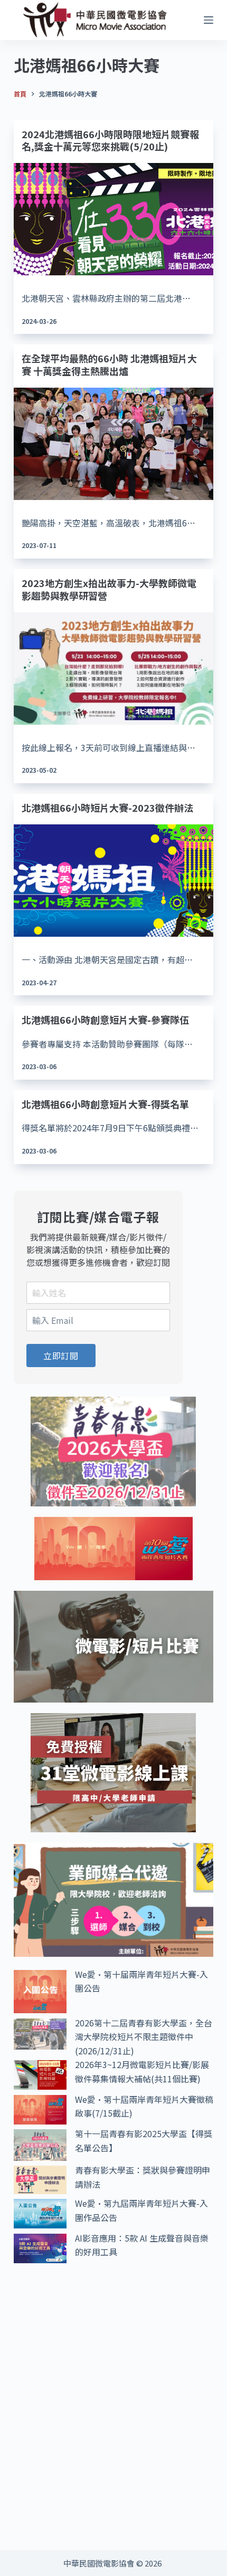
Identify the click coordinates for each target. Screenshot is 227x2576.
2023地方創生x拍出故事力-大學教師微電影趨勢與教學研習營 (109, 589)
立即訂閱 (61, 1356)
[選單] (209, 20)
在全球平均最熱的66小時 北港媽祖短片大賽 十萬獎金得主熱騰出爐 (109, 364)
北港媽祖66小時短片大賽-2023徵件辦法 (107, 808)
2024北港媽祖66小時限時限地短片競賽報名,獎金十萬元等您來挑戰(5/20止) (110, 140)
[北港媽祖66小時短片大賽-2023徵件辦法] (113, 881)
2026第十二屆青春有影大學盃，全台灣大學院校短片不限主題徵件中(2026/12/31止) (144, 2037)
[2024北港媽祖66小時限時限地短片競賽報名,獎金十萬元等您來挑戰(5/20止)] (113, 219)
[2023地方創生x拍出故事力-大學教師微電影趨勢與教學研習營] (113, 669)
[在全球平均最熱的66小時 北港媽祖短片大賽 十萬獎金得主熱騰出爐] (113, 444)
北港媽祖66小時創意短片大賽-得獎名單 (105, 1104)
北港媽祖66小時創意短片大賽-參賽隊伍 (105, 1020)
